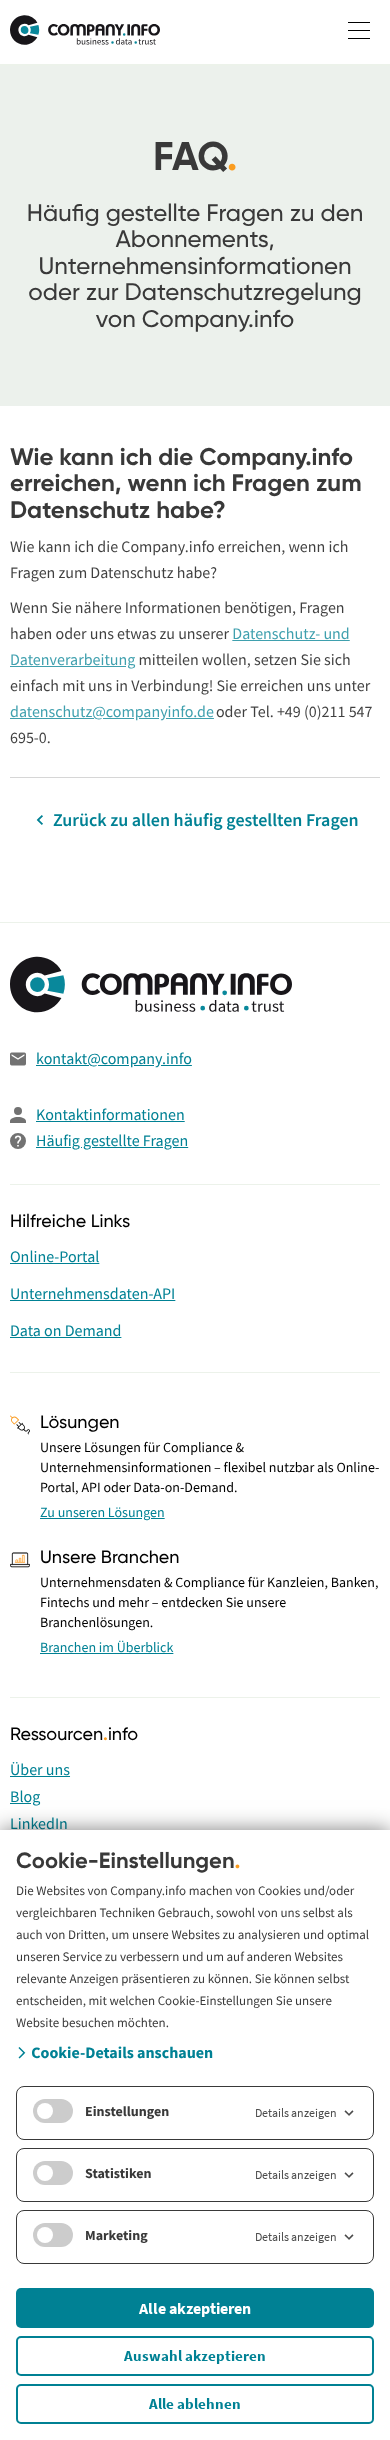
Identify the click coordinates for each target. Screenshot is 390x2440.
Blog (25, 1797)
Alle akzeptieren (195, 2308)
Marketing (116, 2235)
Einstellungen (127, 2111)
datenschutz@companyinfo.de (112, 712)
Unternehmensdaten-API (92, 1294)
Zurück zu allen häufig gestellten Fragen (203, 819)
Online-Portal (54, 1257)
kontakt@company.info (114, 1059)
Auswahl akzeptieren (195, 2355)
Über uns (40, 1770)
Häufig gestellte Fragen (112, 1141)
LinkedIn (39, 1824)
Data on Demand (65, 1331)
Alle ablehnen (195, 2403)
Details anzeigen (296, 2112)
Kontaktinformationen (110, 1115)
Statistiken (118, 2173)
